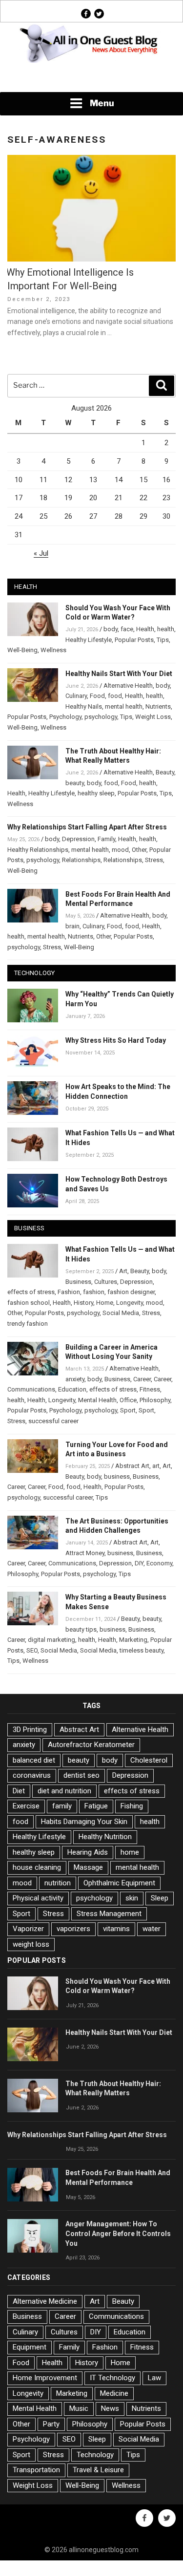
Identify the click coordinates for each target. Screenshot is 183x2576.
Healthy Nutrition (105, 1837)
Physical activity (38, 1898)
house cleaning (37, 1867)
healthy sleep (96, 793)
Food (97, 696)
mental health (124, 706)
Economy (159, 1563)
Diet (19, 1791)
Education (72, 1389)
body (111, 629)
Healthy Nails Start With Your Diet (119, 674)
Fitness (150, 1389)
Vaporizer (28, 1929)
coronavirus (32, 1775)
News (110, 2408)
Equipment (30, 2347)
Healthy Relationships (38, 850)
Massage (88, 1867)
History (83, 1303)
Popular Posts (134, 640)
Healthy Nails (84, 706)
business (117, 1476)
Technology (95, 2455)
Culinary (76, 696)
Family (106, 839)
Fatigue (96, 1806)
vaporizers (73, 1929)
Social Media (121, 1313)
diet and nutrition (64, 1791)
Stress (154, 860)
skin (132, 1898)
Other (139, 850)
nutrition (58, 1883)
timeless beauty (142, 1650)
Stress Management (109, 1914)
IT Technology (112, 2378)
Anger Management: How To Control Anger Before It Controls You (118, 2234)
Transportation (36, 2470)
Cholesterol (149, 1760)
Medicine (114, 2393)
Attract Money (85, 1553)
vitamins (116, 1929)
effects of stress (31, 1292)
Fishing (132, 1806)
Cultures (106, 1282)
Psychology (65, 717)
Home (105, 1303)
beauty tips (81, 1629)
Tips (163, 640)
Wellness (53, 650)
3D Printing (30, 1730)
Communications (31, 1389)
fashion (94, 1292)
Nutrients (158, 706)
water (152, 1929)
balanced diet (34, 1760)
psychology (101, 717)
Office (128, 1400)
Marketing (133, 1640)
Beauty (165, 772)
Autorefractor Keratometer (91, 1745)
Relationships (81, 860)
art (156, 1466)
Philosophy (155, 1400)
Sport (128, 1410)
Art (123, 1271)
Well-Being (22, 650)
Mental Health (97, 1400)
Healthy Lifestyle (89, 640)
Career (142, 1379)
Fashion (69, 1292)
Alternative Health (128, 686)
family (62, 1806)
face (127, 629)
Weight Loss (153, 717)
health (166, 629)
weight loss (31, 1944)
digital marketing (51, 1640)
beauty (75, 783)
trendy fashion (28, 1324)
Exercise (26, 1806)
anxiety (75, 1379)
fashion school (29, 1303)
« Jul (41, 553)
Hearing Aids (88, 1852)
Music (79, 2408)
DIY (139, 1563)
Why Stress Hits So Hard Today (116, 1040)
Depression (78, 839)
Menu (102, 103)
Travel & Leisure (98, 2470)
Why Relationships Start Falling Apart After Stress (87, 827)
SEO (32, 1650)
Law (154, 2378)
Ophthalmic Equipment (119, 1883)
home (130, 1852)
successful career (53, 1421)
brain (72, 926)
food (115, 696)
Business (78, 1282)
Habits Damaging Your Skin (84, 1822)
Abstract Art (132, 1466)
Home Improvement (45, 2378)
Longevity (130, 1303)
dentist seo (81, 1775)
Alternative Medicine (45, 2301)
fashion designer (131, 1292)
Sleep (160, 1898)
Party (51, 2424)
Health (145, 629)
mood (120, 850)
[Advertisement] (92, 78)
